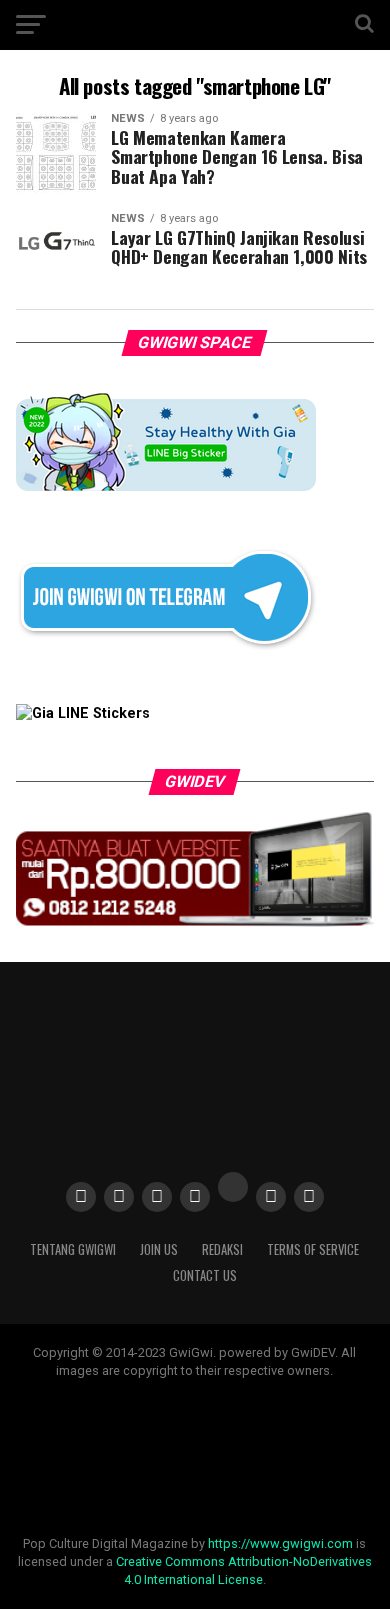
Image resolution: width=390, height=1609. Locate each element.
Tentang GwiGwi (73, 1249)
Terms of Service (313, 1249)
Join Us (159, 1249)
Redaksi (222, 1249)
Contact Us (205, 1275)
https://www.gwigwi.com (280, 1543)
